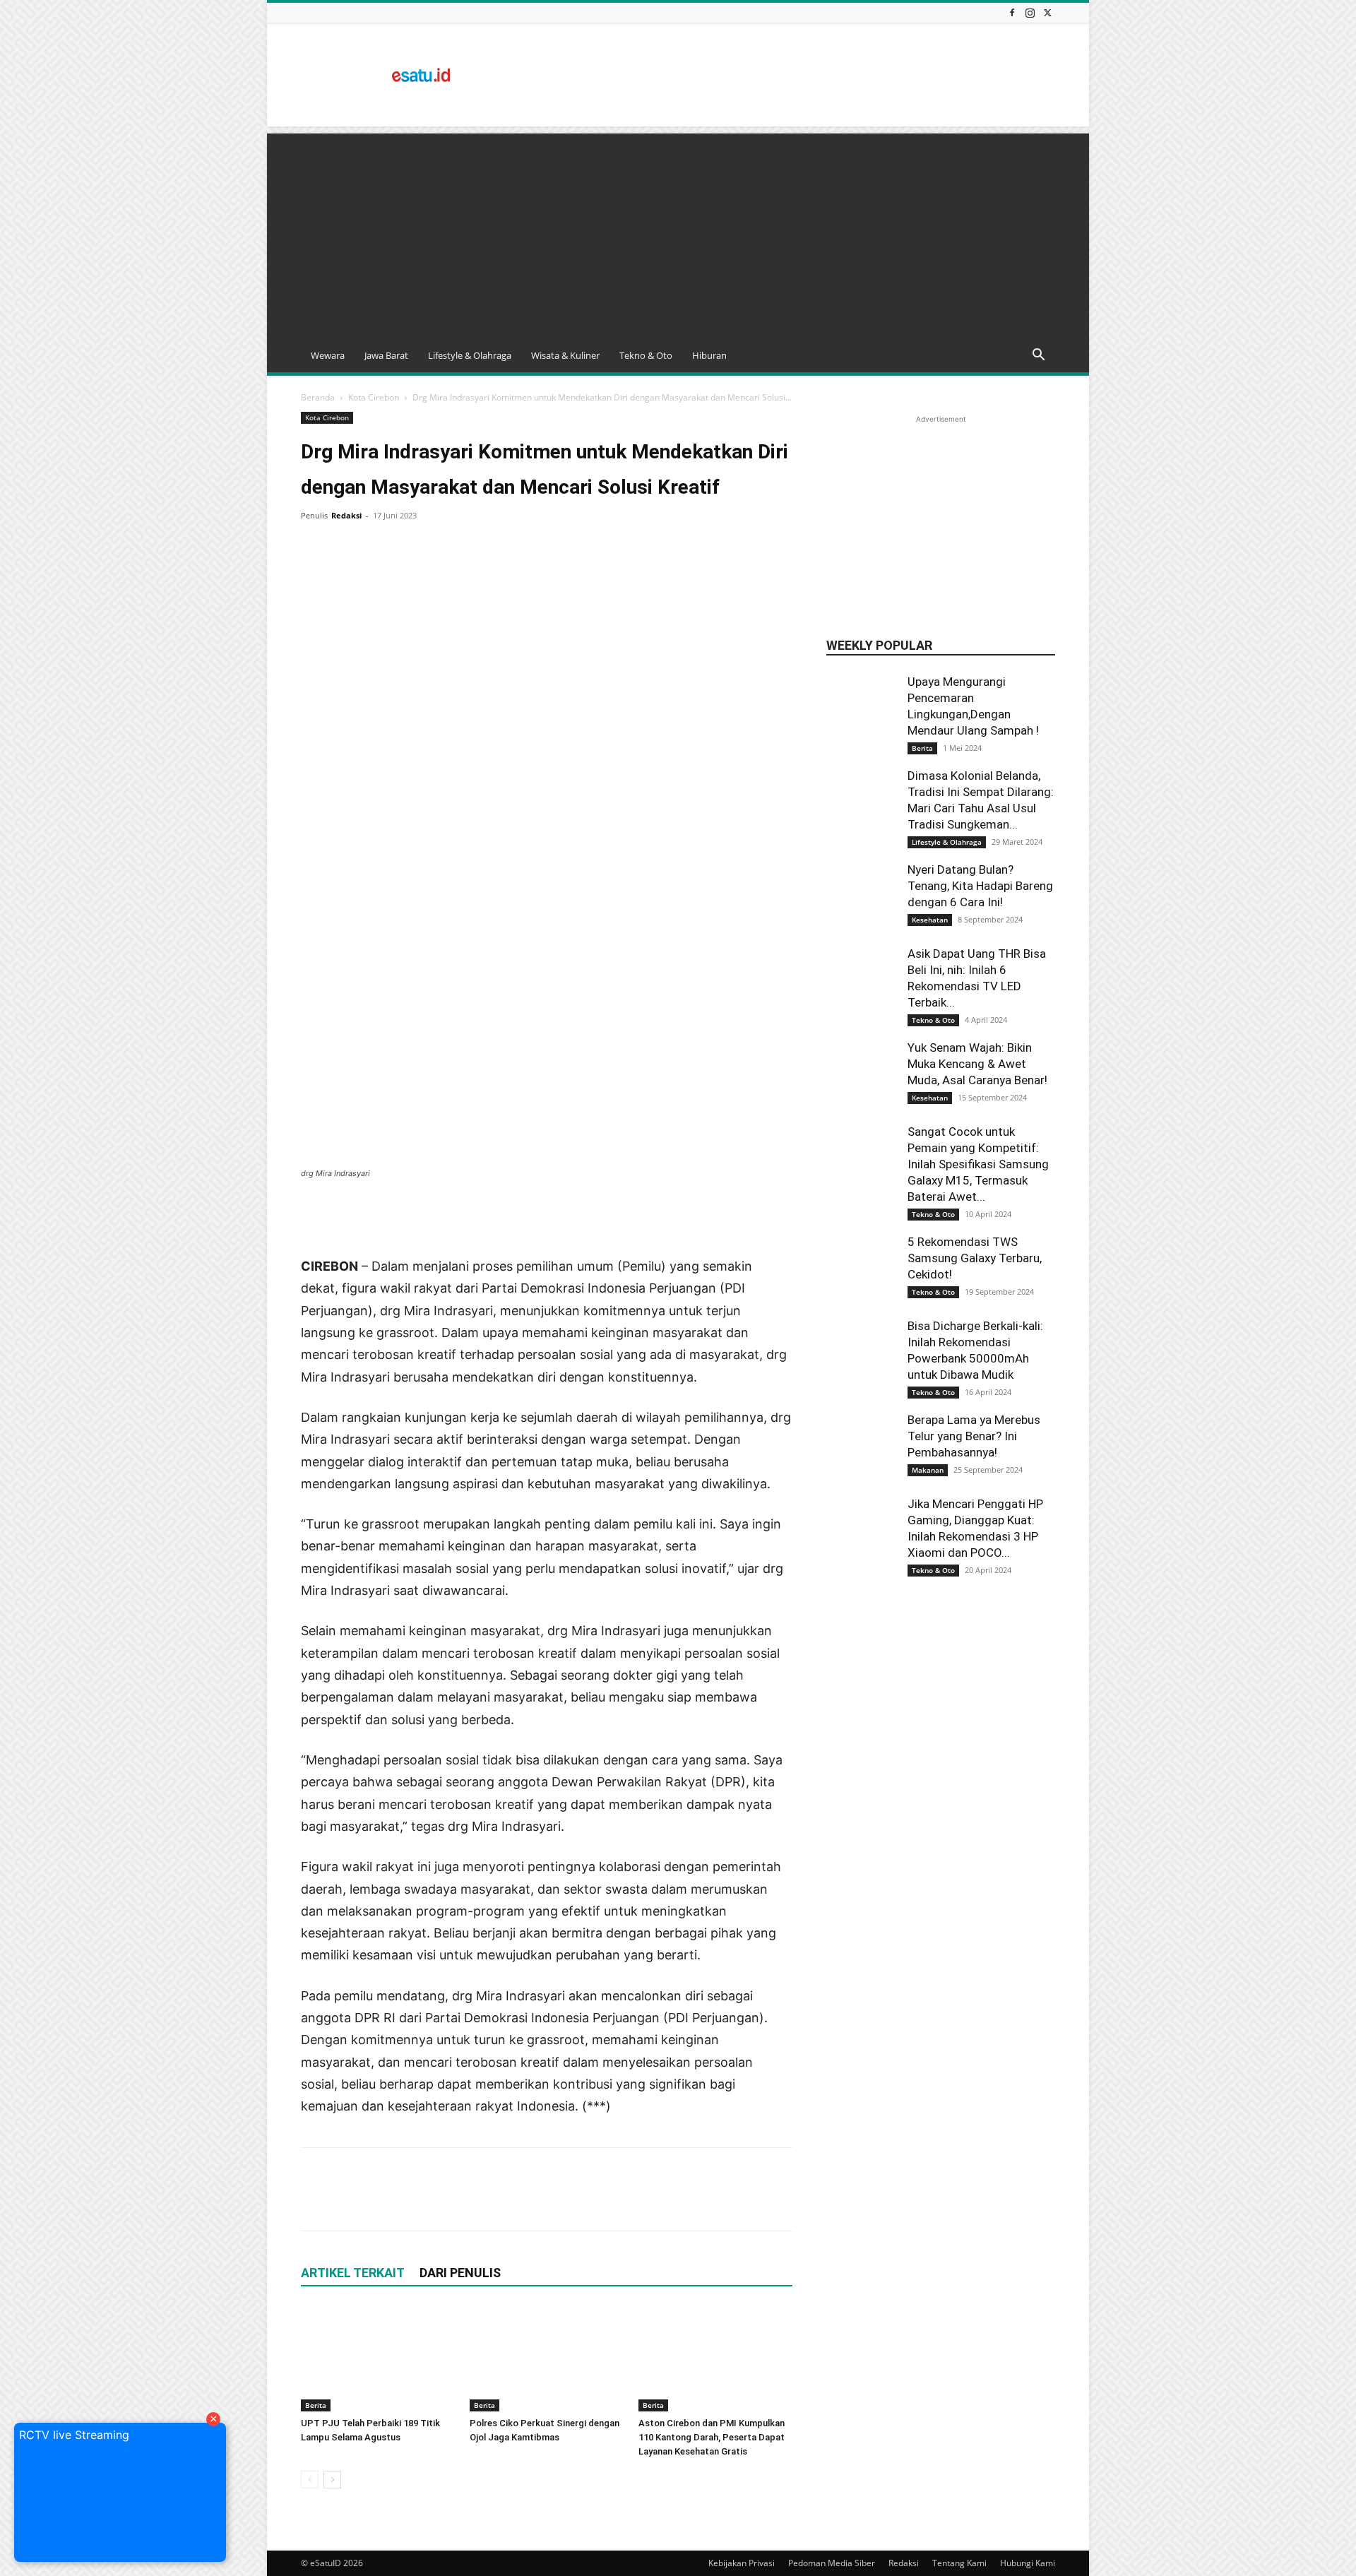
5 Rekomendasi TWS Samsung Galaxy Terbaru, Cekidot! (975, 1258)
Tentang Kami (959, 2563)
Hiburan (709, 355)
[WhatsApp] (412, 547)
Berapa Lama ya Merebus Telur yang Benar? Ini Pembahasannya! (974, 1436)
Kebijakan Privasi (742, 2563)
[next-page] (332, 2480)
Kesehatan (930, 920)
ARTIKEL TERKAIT (353, 2273)
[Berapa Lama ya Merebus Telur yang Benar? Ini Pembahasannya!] (862, 1447)
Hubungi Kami (1028, 2563)
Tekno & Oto (646, 355)
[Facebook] (1012, 12)
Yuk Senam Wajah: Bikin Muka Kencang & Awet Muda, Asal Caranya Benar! (977, 1064)
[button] (1038, 356)
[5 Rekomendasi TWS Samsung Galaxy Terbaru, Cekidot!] (862, 1269)
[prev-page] (310, 2480)
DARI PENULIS (460, 2273)
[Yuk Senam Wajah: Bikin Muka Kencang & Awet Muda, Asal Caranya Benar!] (862, 1075)
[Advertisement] (798, 75)
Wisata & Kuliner (565, 355)
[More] (446, 547)
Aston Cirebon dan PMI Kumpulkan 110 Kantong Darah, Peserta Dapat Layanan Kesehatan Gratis (712, 2437)
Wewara (328, 355)
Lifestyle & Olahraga (470, 355)
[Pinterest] (380, 547)
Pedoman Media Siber (832, 2563)
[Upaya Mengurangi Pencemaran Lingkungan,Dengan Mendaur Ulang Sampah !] (862, 726)
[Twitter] (1047, 12)
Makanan (928, 1470)
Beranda (318, 397)
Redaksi (346, 515)
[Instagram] (1030, 12)
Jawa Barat (386, 355)
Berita (316, 2405)
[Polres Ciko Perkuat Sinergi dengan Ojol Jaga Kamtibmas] (547, 2358)
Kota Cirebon (374, 397)
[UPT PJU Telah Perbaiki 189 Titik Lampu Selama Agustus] (378, 2358)
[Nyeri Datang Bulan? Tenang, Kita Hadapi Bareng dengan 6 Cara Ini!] (862, 897)
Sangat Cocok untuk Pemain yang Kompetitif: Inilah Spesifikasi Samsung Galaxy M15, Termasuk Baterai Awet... (978, 1164)
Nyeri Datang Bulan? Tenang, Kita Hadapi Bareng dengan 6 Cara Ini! (980, 886)
